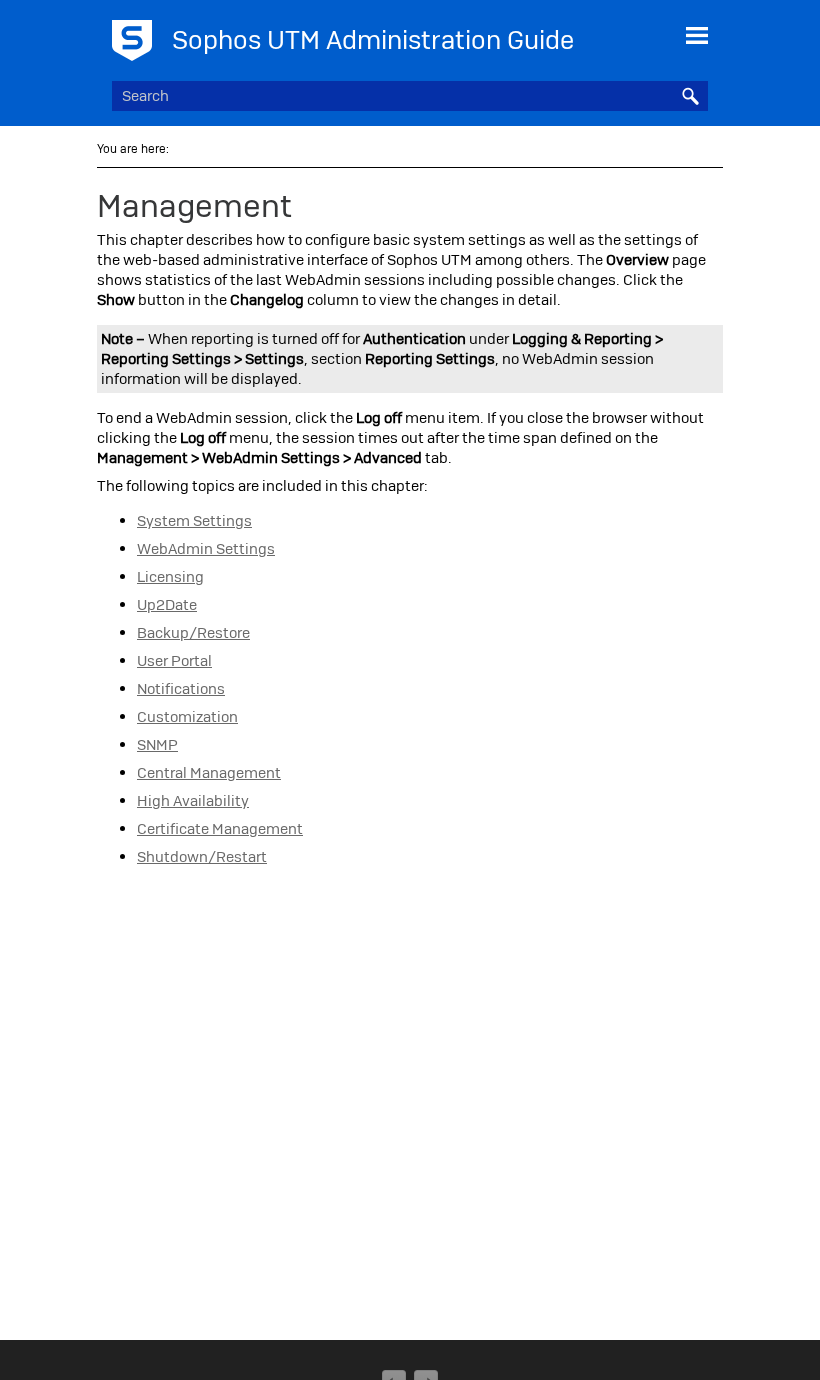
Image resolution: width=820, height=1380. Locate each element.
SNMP (157, 745)
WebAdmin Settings (206, 549)
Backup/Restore (193, 633)
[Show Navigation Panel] (697, 35)
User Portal (174, 661)
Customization (187, 717)
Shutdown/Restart (202, 857)
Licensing (170, 577)
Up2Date (167, 605)
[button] (690, 96)
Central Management (209, 773)
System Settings (194, 521)
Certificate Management (220, 829)
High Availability (193, 801)
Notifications (181, 689)
